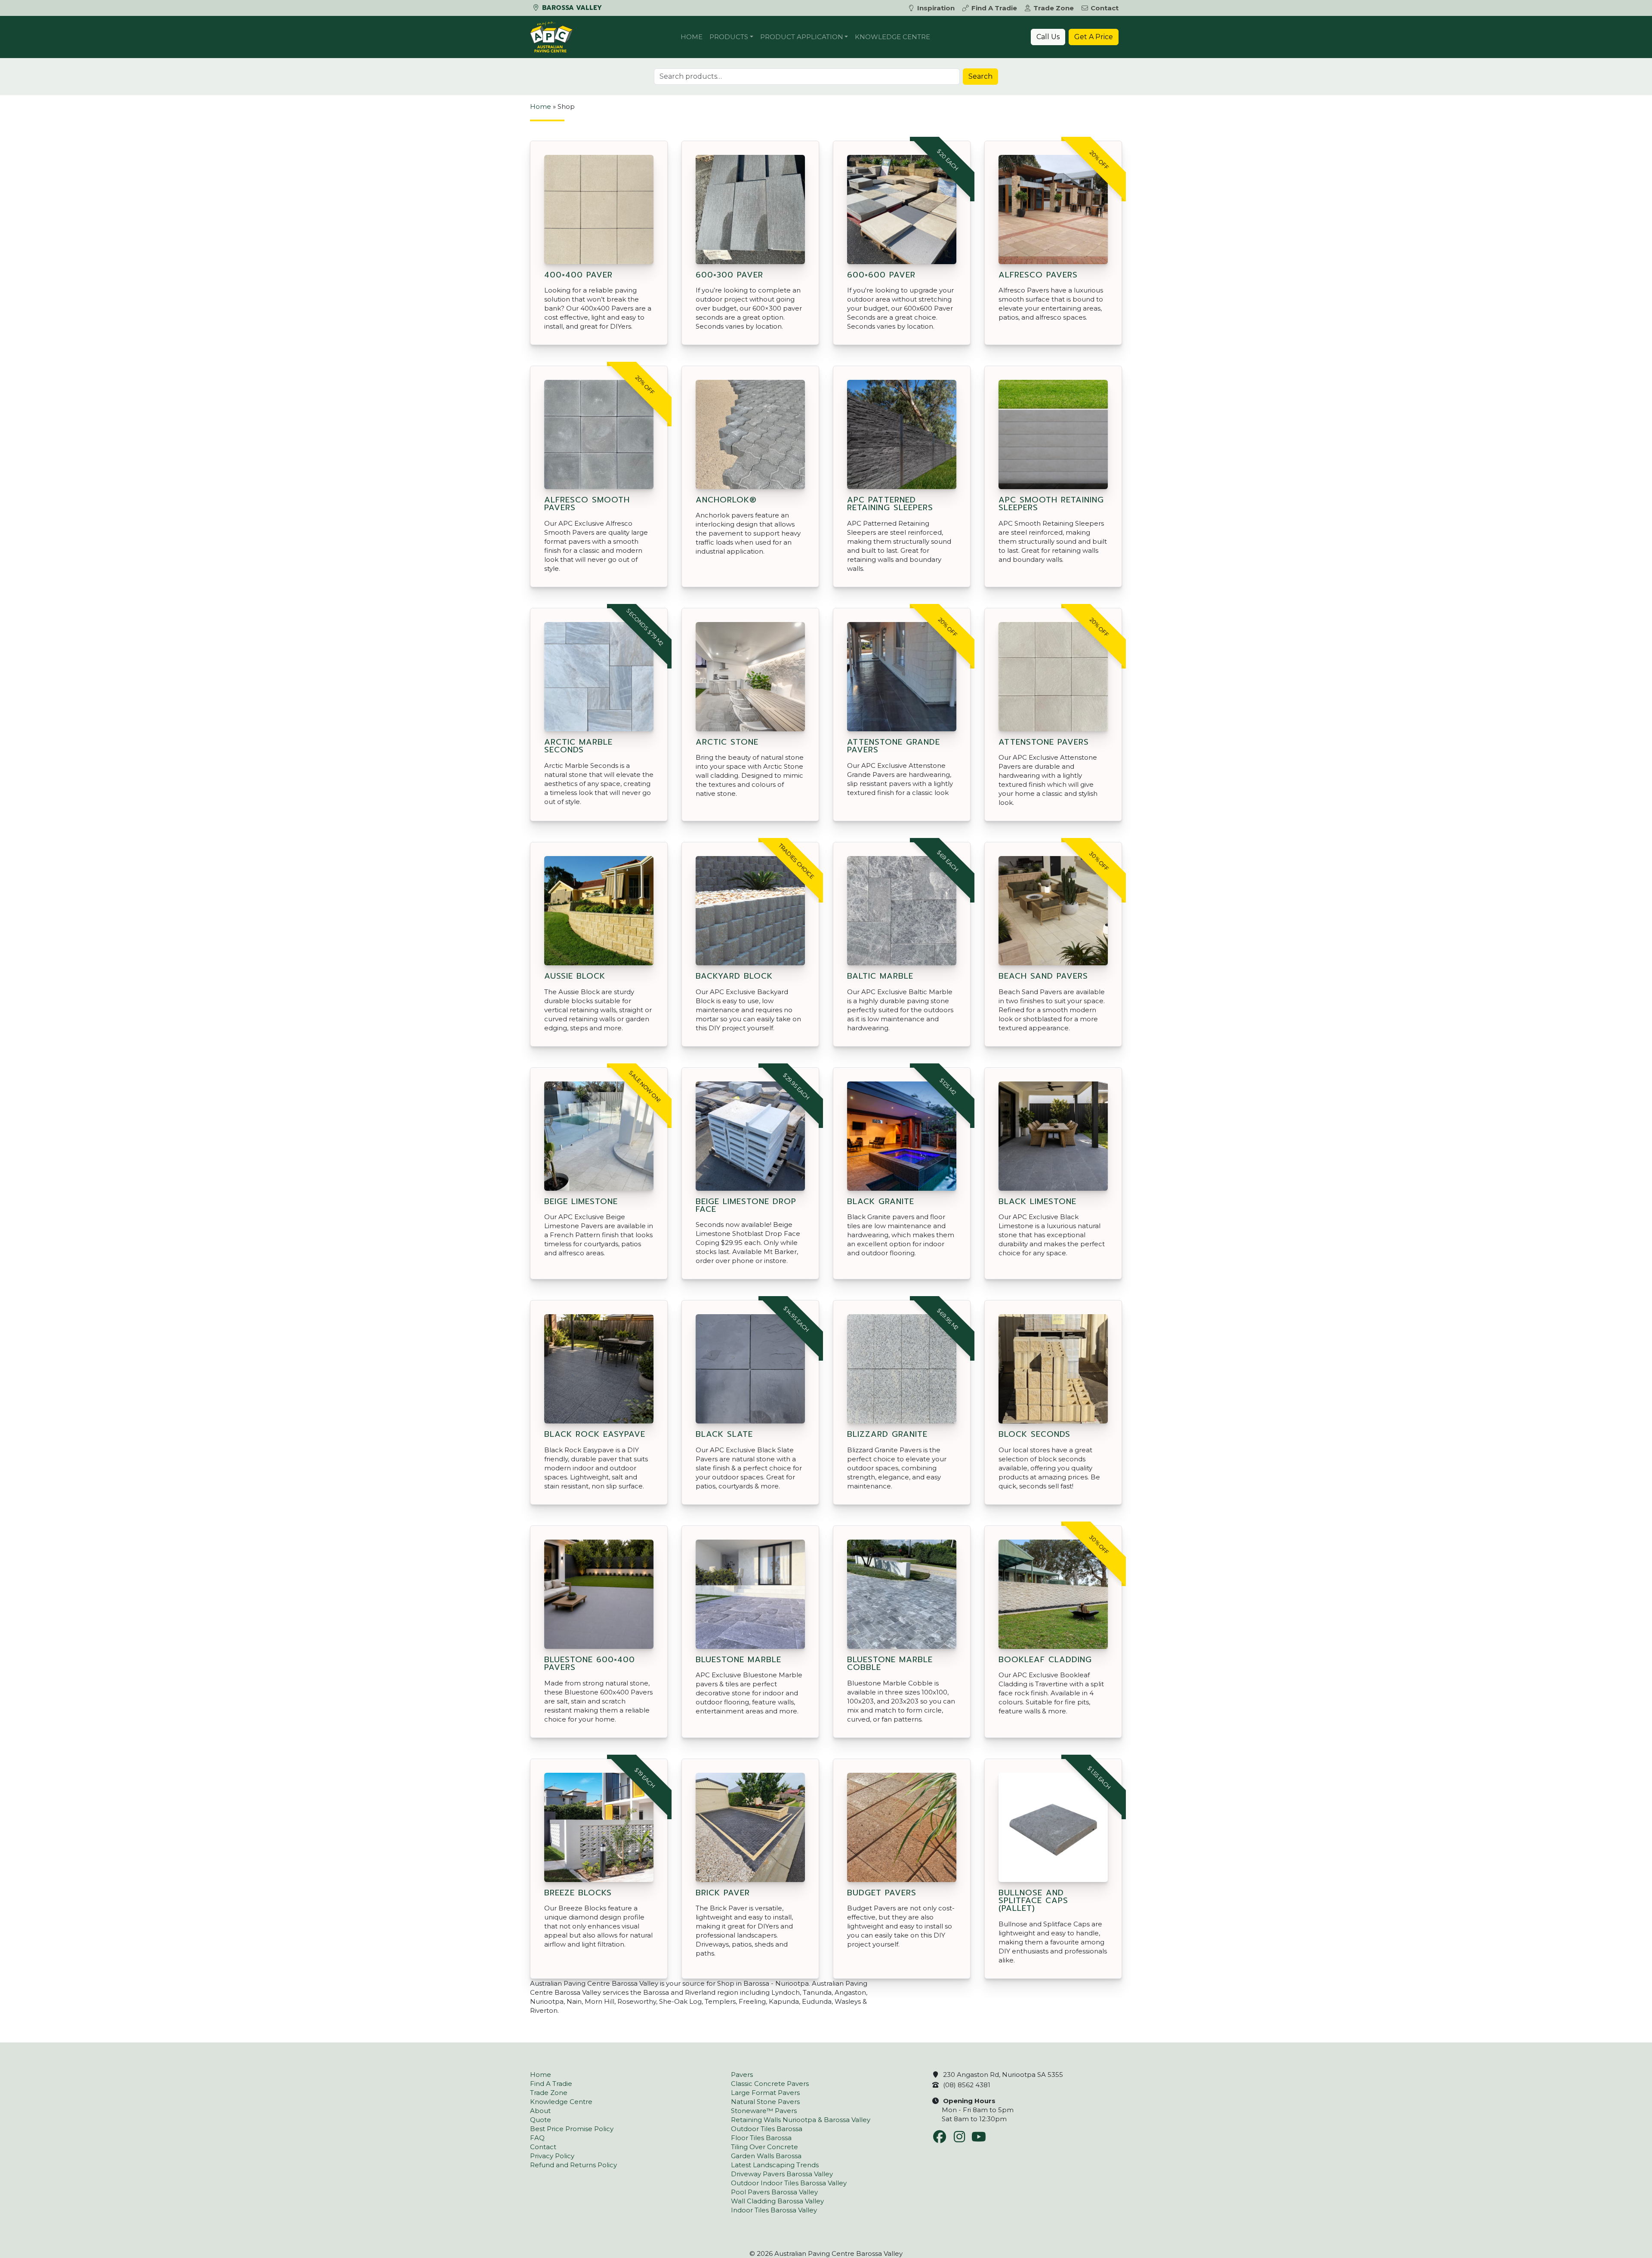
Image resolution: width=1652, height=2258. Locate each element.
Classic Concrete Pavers (770, 2084)
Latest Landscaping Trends (775, 2165)
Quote (541, 2120)
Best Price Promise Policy (572, 2129)
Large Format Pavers (765, 2093)
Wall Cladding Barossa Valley (777, 2201)
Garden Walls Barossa (766, 2156)
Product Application (802, 37)
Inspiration (936, 8)
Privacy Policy (552, 2156)
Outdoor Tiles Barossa (767, 2129)
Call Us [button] (1048, 37)
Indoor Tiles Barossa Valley (774, 2210)
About (540, 2111)
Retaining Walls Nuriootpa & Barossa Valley (801, 2120)
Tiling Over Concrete (764, 2147)
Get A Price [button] (1094, 37)
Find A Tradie (994, 8)
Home (692, 37)
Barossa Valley (571, 8)
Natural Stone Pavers (765, 2102)
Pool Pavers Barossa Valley (774, 2192)
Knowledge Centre (892, 37)
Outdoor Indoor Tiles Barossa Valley (789, 2183)
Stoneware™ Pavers (764, 2111)
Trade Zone (1054, 8)
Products (729, 37)
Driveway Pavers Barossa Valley (782, 2174)
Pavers (742, 2075)
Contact (1105, 8)
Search (980, 76)
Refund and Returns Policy (573, 2165)
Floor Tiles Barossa (761, 2138)
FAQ (537, 2138)
